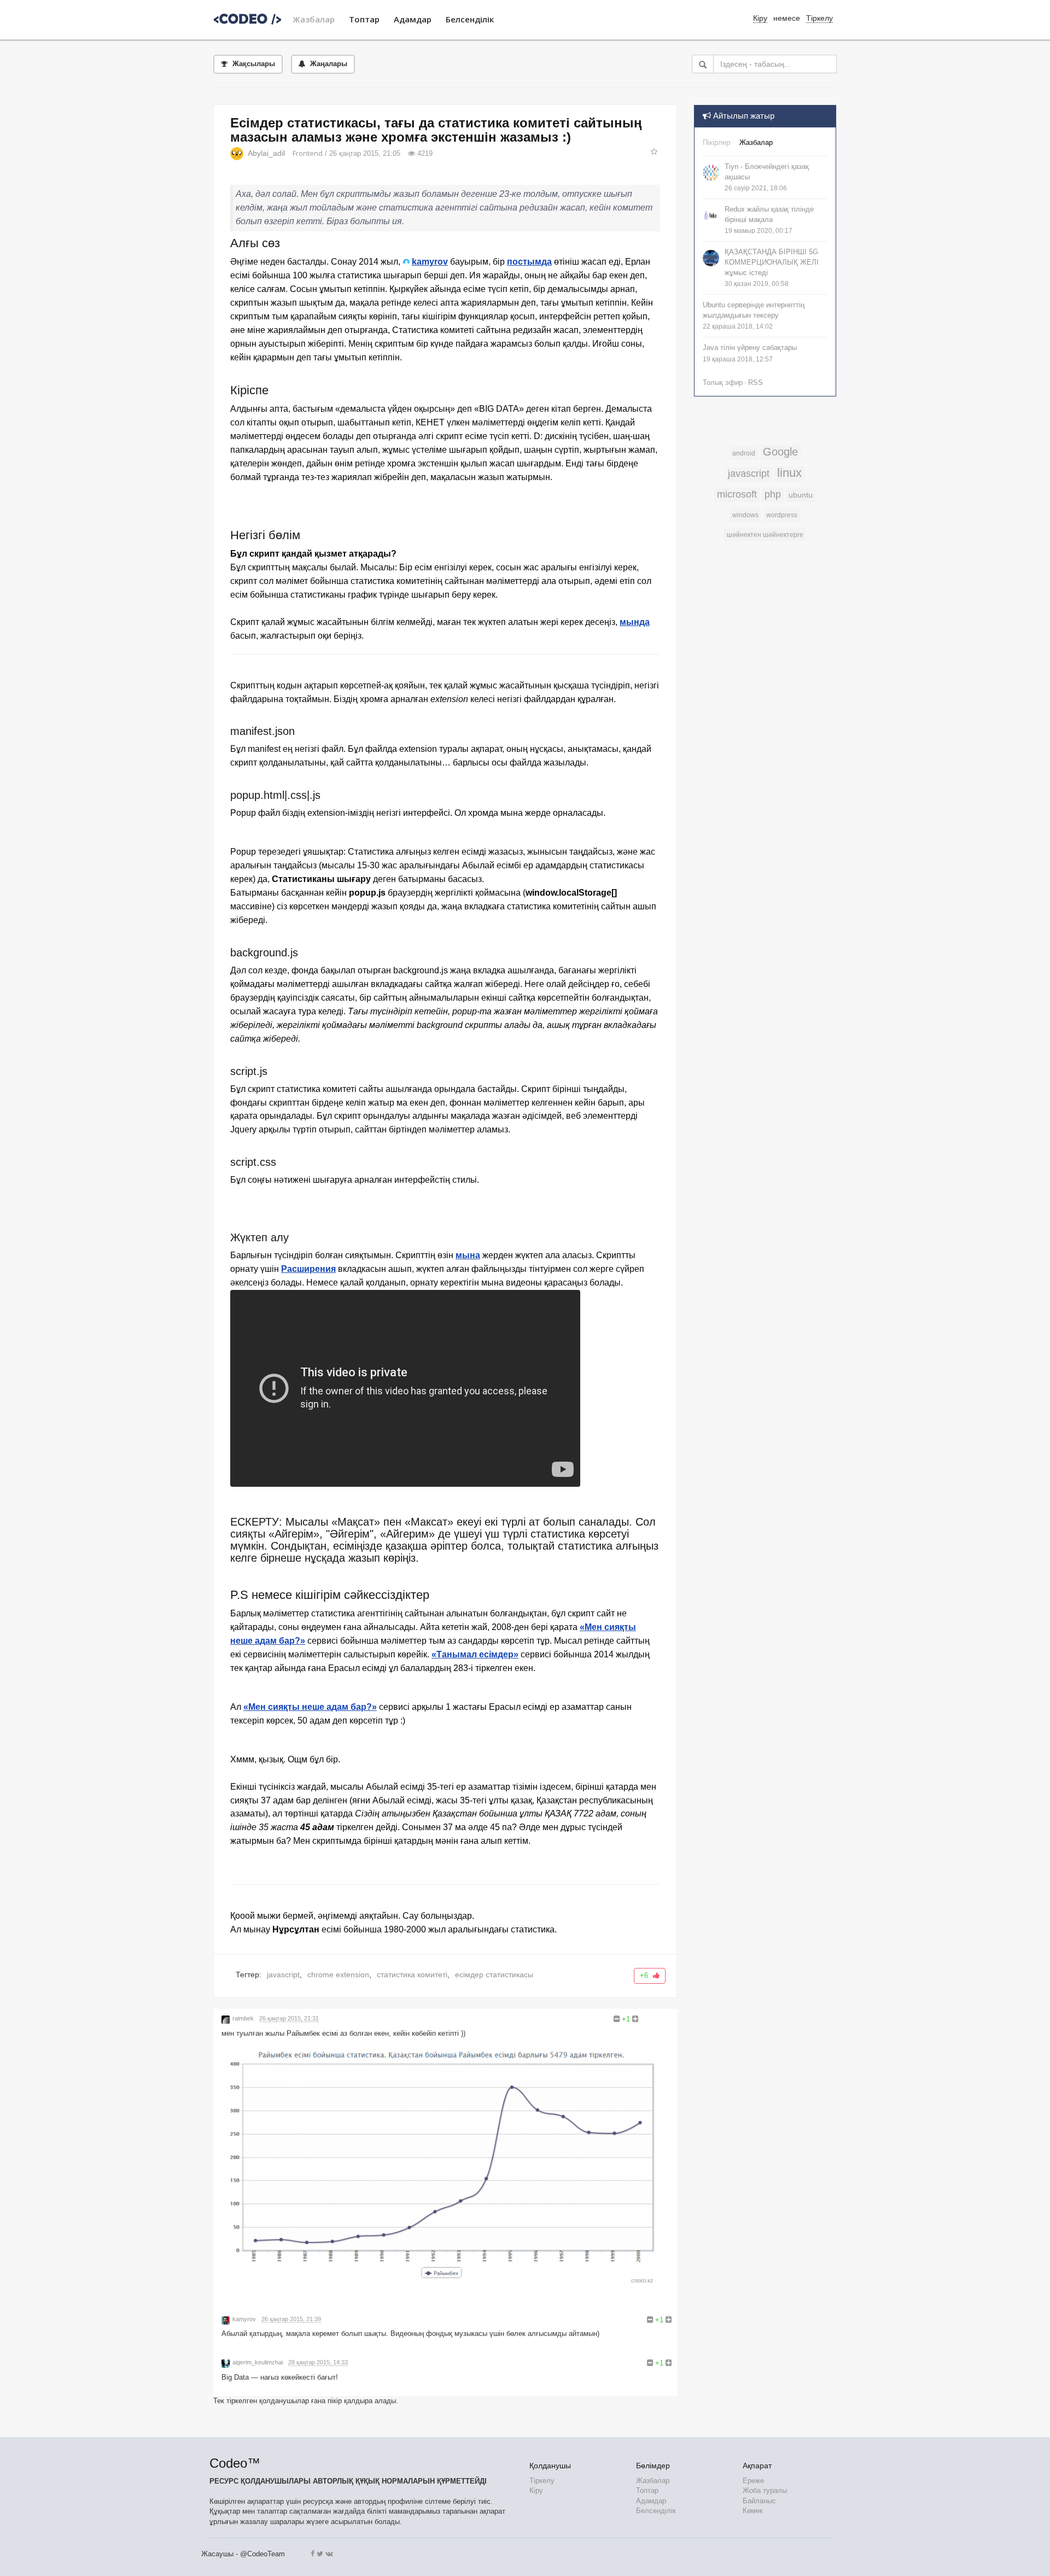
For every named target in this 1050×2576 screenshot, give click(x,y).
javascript (283, 1975)
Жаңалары (328, 64)
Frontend (308, 153)
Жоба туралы (765, 2490)
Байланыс (759, 2501)
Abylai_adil (266, 153)
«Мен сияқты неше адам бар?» (310, 1707)
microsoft (737, 494)
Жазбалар (314, 19)
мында (635, 622)
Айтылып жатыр (743, 116)
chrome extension (338, 1975)
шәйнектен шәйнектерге (765, 535)
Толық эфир (723, 382)
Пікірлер (716, 142)
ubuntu (801, 495)
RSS (756, 382)
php (773, 494)
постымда (529, 262)
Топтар (364, 19)
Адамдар (413, 19)
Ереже (753, 2481)
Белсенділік (470, 19)
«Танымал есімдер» (475, 1654)
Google (780, 452)
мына (468, 1255)
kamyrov (430, 262)
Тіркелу (819, 18)
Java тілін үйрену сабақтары (750, 347)
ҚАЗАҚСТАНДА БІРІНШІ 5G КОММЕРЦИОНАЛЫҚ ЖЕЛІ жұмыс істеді (772, 262)
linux (789, 473)
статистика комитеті (412, 1975)
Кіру (536, 2490)
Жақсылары (253, 64)
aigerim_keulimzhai (258, 2362)
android (744, 453)
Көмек (753, 2511)
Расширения (308, 1269)
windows (745, 515)
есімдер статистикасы (494, 1975)
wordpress (782, 515)
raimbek (243, 2018)
